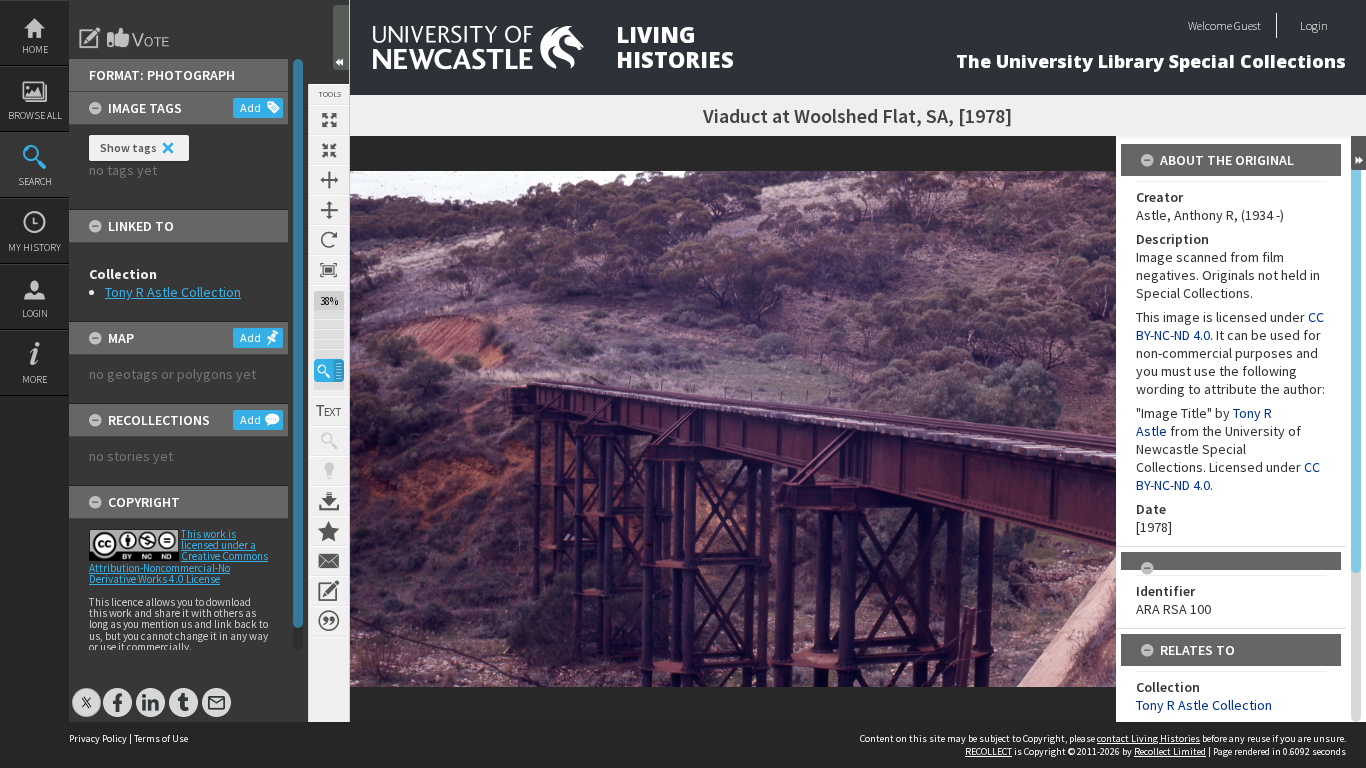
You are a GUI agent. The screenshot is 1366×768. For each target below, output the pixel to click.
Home (35, 49)
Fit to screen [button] (329, 150)
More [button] (34, 379)
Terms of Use (161, 738)
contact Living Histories (1148, 738)
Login (35, 313)
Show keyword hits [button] (329, 441)
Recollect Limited (1170, 751)
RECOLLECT (988, 751)
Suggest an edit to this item (90, 38)
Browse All (35, 115)
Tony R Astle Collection (173, 292)
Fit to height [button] (329, 210)
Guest (1247, 25)
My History (34, 247)
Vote (139, 38)
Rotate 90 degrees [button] (329, 240)
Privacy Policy (98, 738)
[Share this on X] (86, 692)
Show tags (128, 147)
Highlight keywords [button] (329, 471)
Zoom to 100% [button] (329, 270)
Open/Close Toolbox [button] (341, 37)
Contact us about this (329, 561)
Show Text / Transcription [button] (329, 411)
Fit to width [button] (329, 180)
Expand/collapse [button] (1358, 153)
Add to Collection (329, 531)
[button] (329, 370)
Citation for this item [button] (329, 621)
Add (250, 107)
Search (35, 181)
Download (329, 501)
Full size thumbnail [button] (329, 120)
